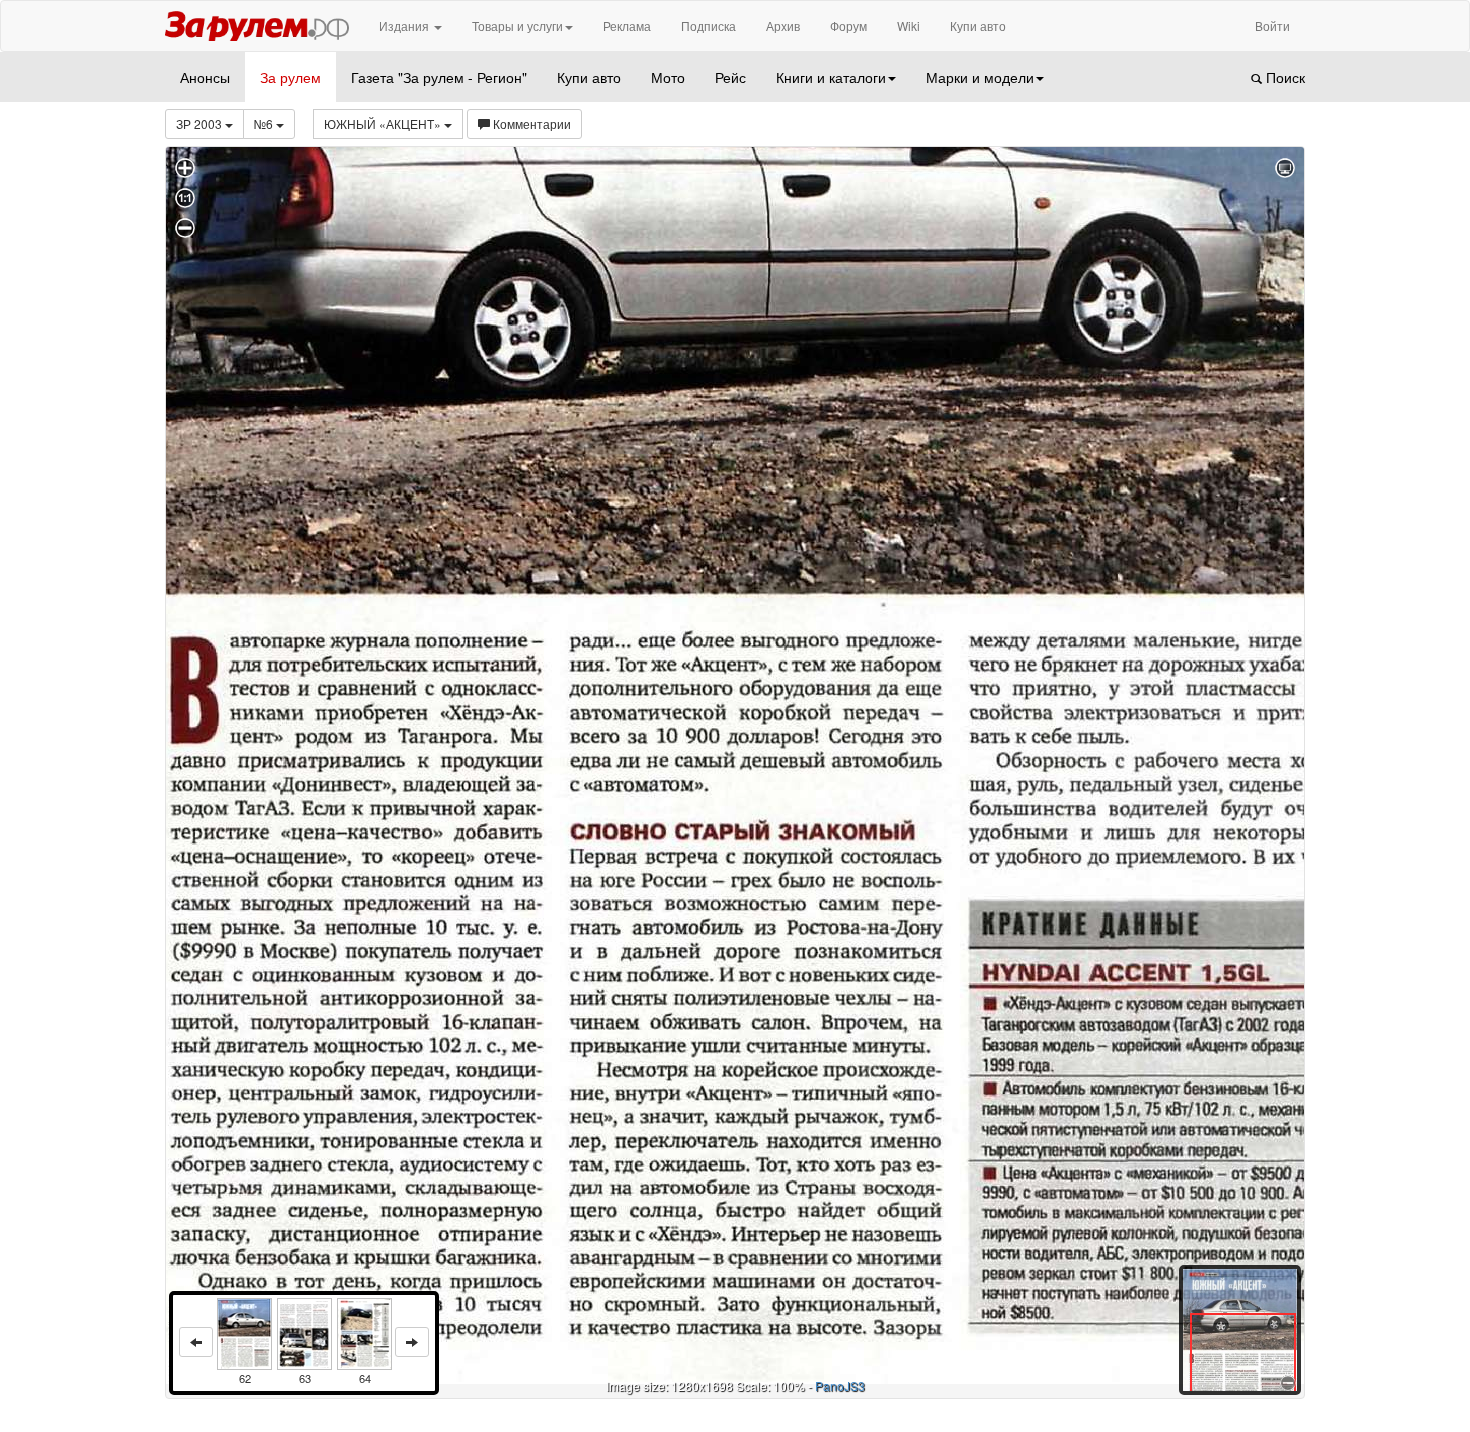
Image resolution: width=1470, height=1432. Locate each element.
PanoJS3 (840, 1385)
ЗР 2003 (200, 123)
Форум (848, 25)
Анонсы (205, 77)
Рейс (730, 77)
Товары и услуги (517, 25)
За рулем (290, 77)
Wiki (908, 25)
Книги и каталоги (831, 77)
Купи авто (978, 25)
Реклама (627, 25)
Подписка (708, 25)
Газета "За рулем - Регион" (439, 77)
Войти (1272, 25)
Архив (783, 25)
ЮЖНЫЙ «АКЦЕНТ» (384, 123)
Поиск (1283, 77)
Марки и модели (980, 77)
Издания (405, 25)
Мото (668, 77)
